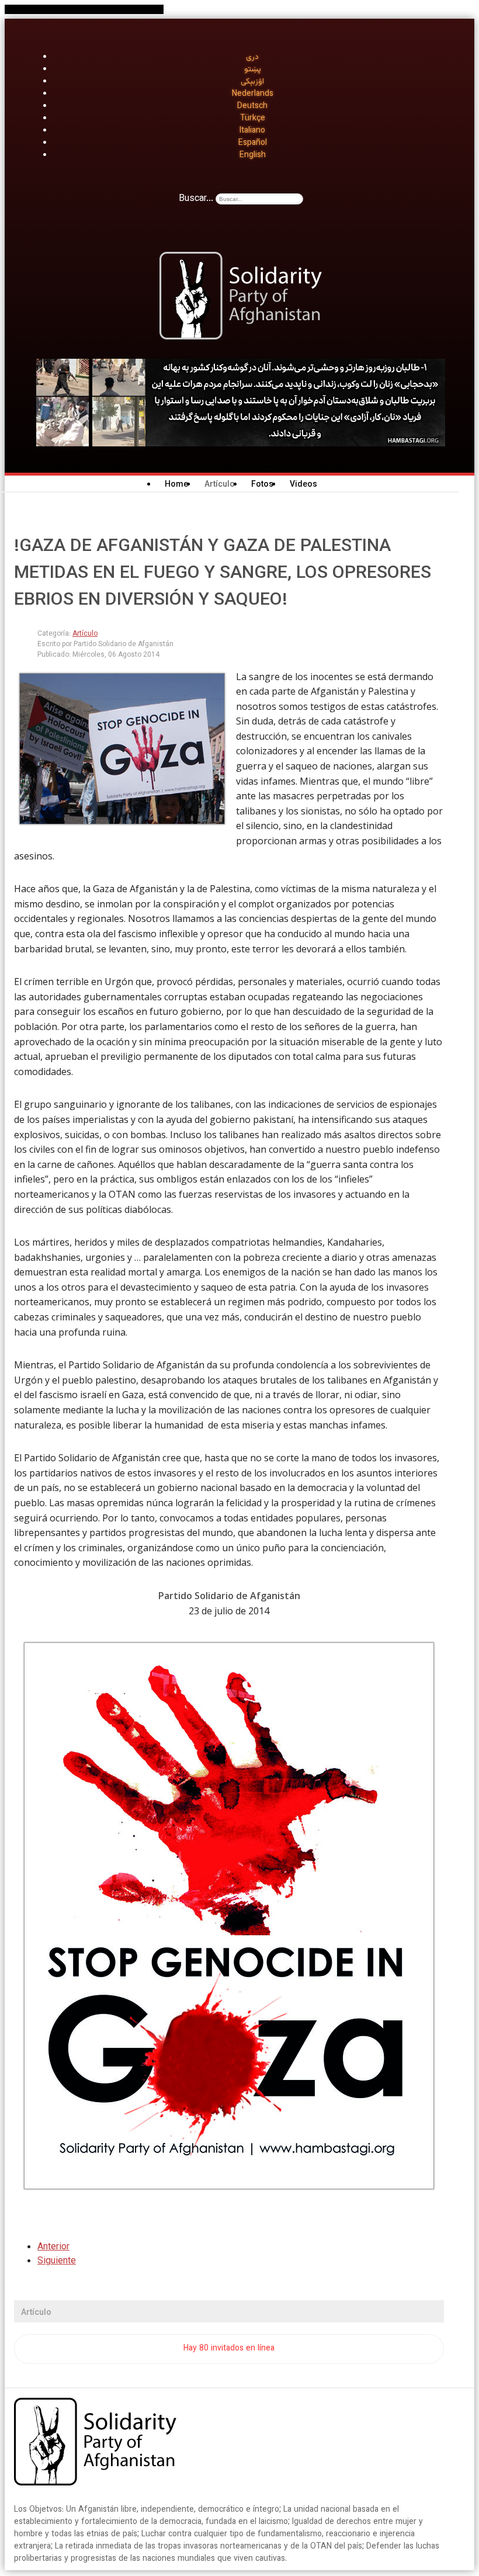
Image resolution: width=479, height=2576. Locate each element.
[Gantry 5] (95, 2444)
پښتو (253, 70)
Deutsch (252, 106)
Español (253, 143)
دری (252, 57)
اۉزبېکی (252, 82)
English (253, 155)
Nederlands (253, 94)
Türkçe (253, 119)
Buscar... (196, 199)
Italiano (252, 131)
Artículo (85, 634)
